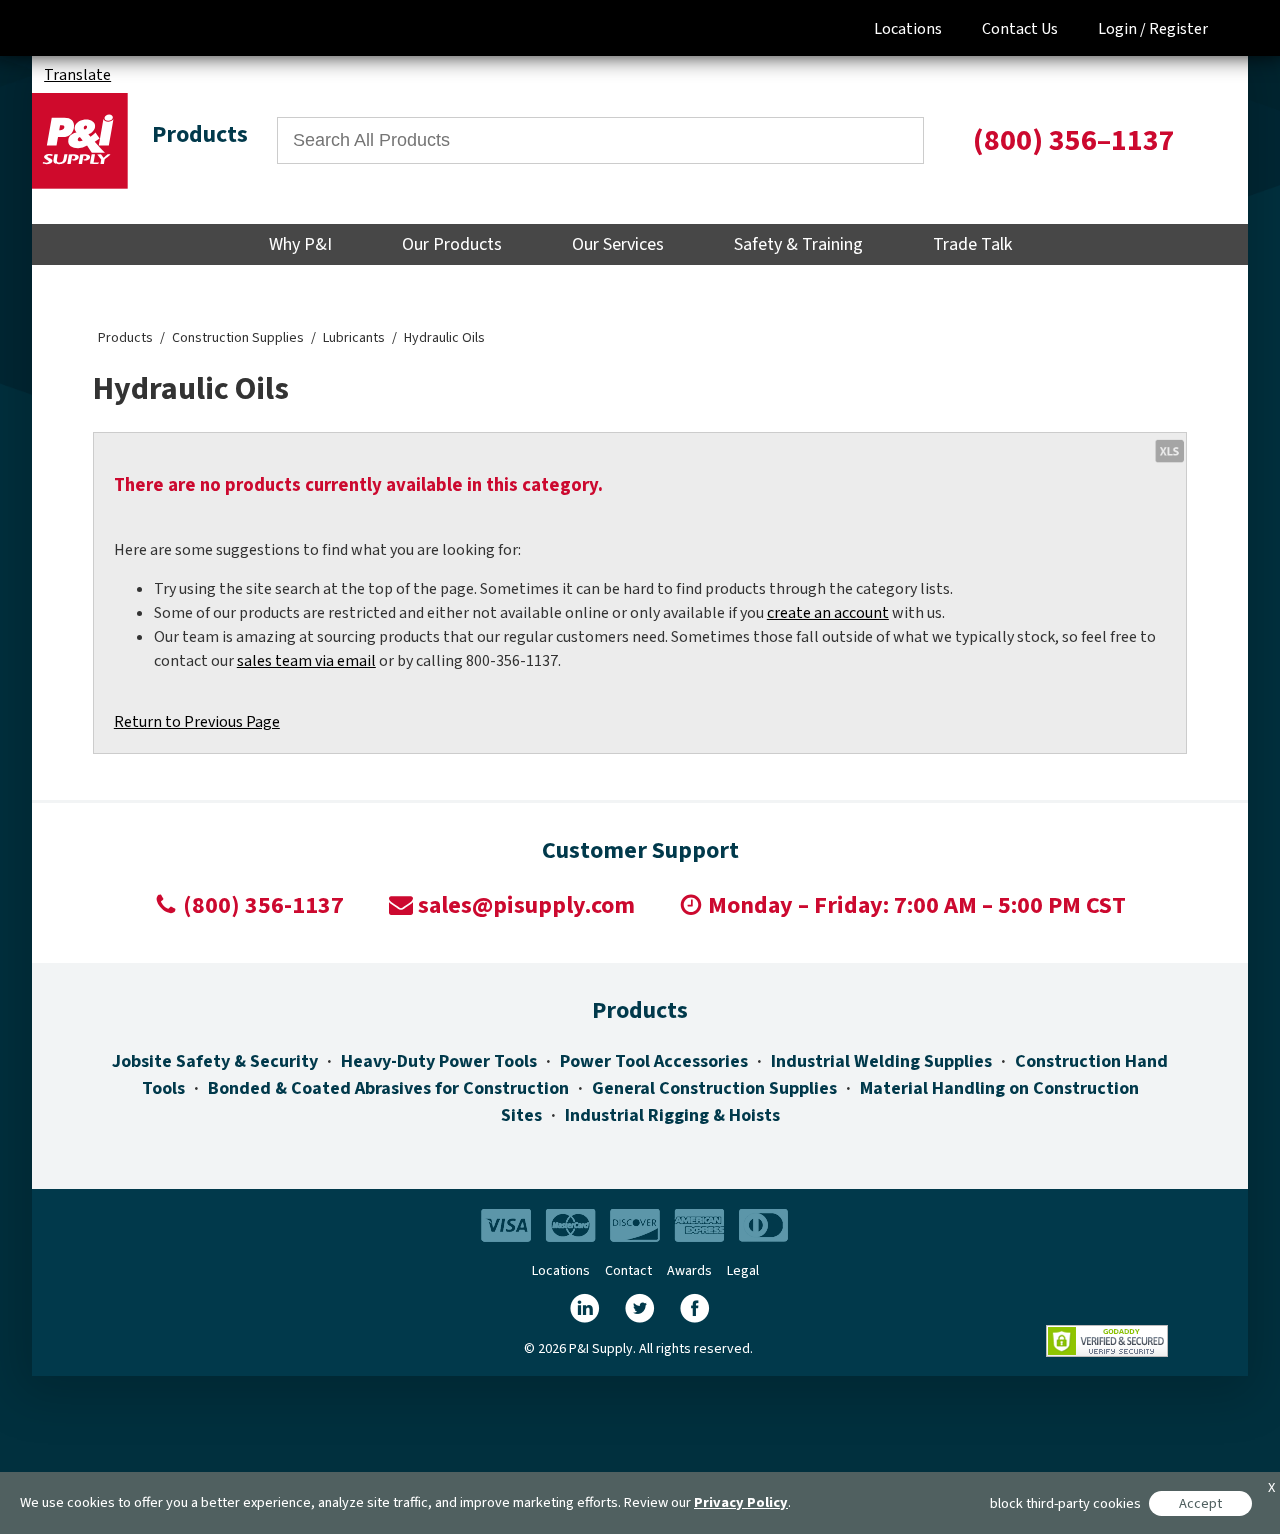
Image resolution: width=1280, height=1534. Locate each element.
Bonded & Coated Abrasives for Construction (388, 1088)
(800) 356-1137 (263, 905)
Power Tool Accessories (654, 1061)
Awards (689, 1271)
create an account (828, 613)
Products (125, 338)
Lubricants (354, 338)
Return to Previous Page (197, 722)
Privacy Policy (741, 1502)
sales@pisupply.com (526, 905)
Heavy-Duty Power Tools (439, 1061)
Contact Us (1020, 29)
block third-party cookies (1065, 1503)
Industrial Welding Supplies (881, 1061)
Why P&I (300, 244)
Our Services (618, 244)
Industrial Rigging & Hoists (672, 1115)
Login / (1122, 29)
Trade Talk (972, 244)
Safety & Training (798, 244)
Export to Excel (1169, 450)
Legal (743, 1271)
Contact (628, 1271)
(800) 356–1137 (1074, 140)
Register (1178, 29)
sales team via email (306, 661)
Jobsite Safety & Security (215, 1061)
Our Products (452, 244)
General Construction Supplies (714, 1088)
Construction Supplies (238, 338)
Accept (1200, 1503)
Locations (908, 29)
